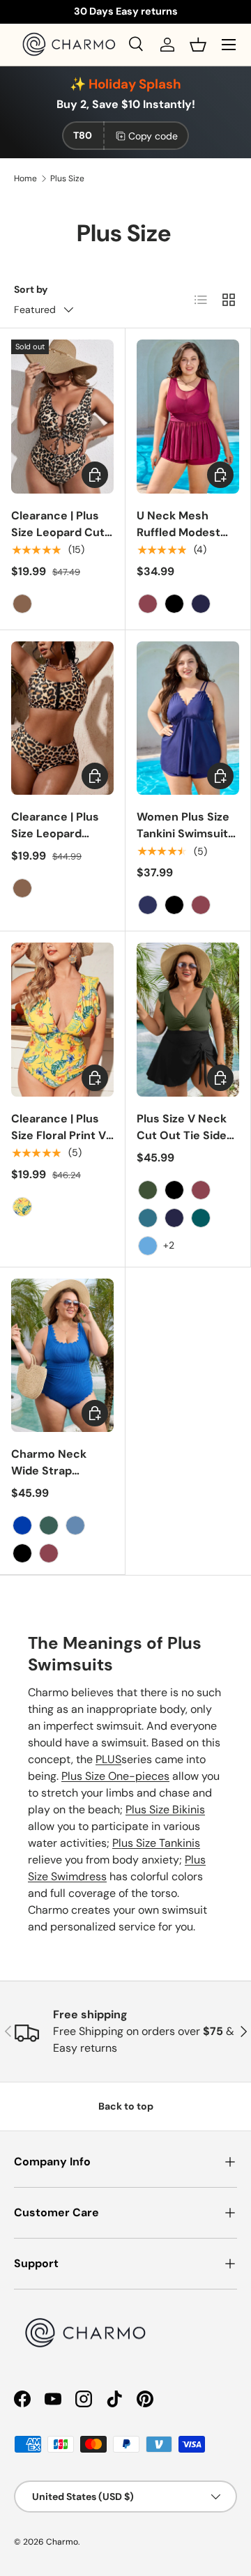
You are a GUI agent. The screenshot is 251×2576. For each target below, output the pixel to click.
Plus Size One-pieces (115, 1776)
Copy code (153, 136)
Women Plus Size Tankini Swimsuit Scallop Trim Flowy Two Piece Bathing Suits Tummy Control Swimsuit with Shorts (188, 867)
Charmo (62, 2542)
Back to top (126, 2106)
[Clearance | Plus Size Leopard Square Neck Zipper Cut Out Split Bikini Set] (62, 718)
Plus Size (67, 178)
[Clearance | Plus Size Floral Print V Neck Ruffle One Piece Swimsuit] (62, 1020)
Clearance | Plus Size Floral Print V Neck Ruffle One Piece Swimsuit (59, 1144)
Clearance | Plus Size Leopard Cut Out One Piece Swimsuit (58, 541)
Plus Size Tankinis (156, 1843)
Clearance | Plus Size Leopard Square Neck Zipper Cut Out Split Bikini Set (55, 850)
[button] (198, 45)
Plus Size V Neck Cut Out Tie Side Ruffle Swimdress (184, 1135)
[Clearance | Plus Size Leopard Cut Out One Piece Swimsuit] (62, 417)
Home (25, 178)
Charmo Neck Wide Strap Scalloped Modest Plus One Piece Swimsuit (60, 1487)
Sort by (31, 289)
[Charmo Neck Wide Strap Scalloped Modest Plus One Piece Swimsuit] (62, 1356)
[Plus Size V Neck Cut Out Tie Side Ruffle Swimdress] (188, 1020)
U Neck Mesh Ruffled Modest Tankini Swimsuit (182, 532)
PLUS (108, 1759)
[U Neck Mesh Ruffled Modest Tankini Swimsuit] (188, 417)
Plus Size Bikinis (165, 1809)
